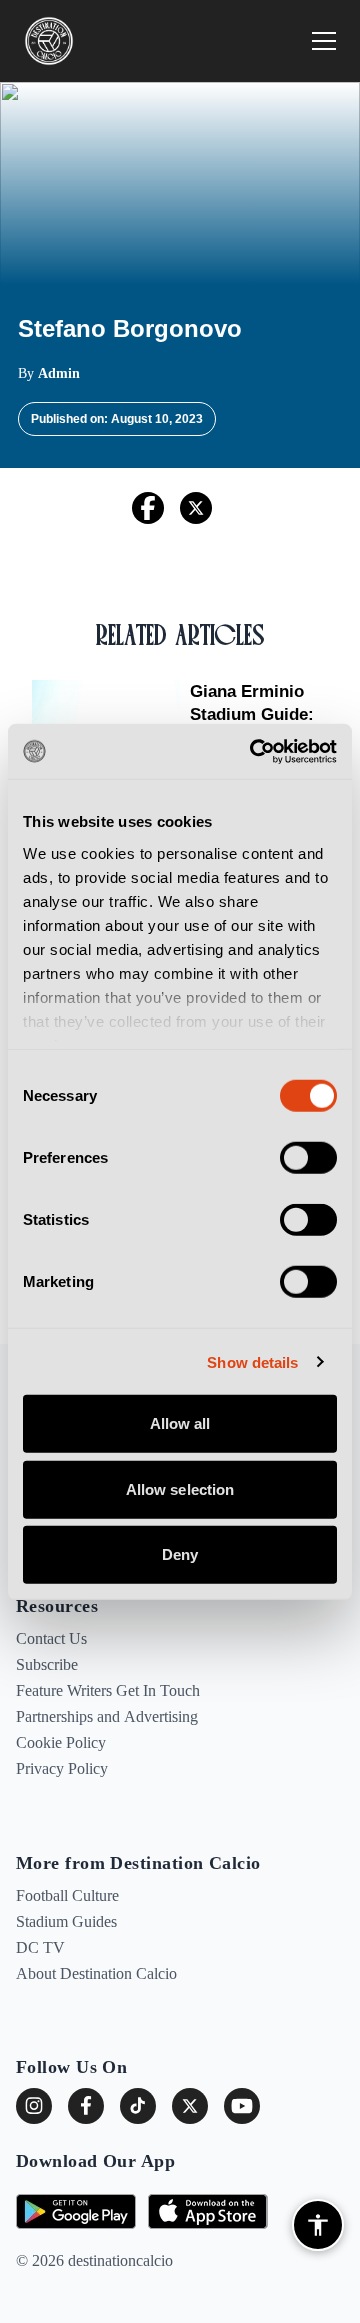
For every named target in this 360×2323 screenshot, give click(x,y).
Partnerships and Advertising (107, 1716)
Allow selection (180, 1488)
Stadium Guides (66, 1921)
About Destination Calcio (96, 1973)
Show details (252, 1361)
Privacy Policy (62, 1768)
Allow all (180, 1423)
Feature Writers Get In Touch (108, 1690)
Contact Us (51, 1638)
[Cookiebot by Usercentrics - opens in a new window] (254, 751)
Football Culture (67, 1895)
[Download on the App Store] (208, 2211)
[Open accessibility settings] (318, 2225)
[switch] (308, 1158)
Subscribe (47, 1664)
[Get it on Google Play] (76, 2211)
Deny (180, 1554)
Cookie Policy (61, 1742)
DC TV (40, 1947)
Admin (59, 373)
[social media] (190, 2106)
